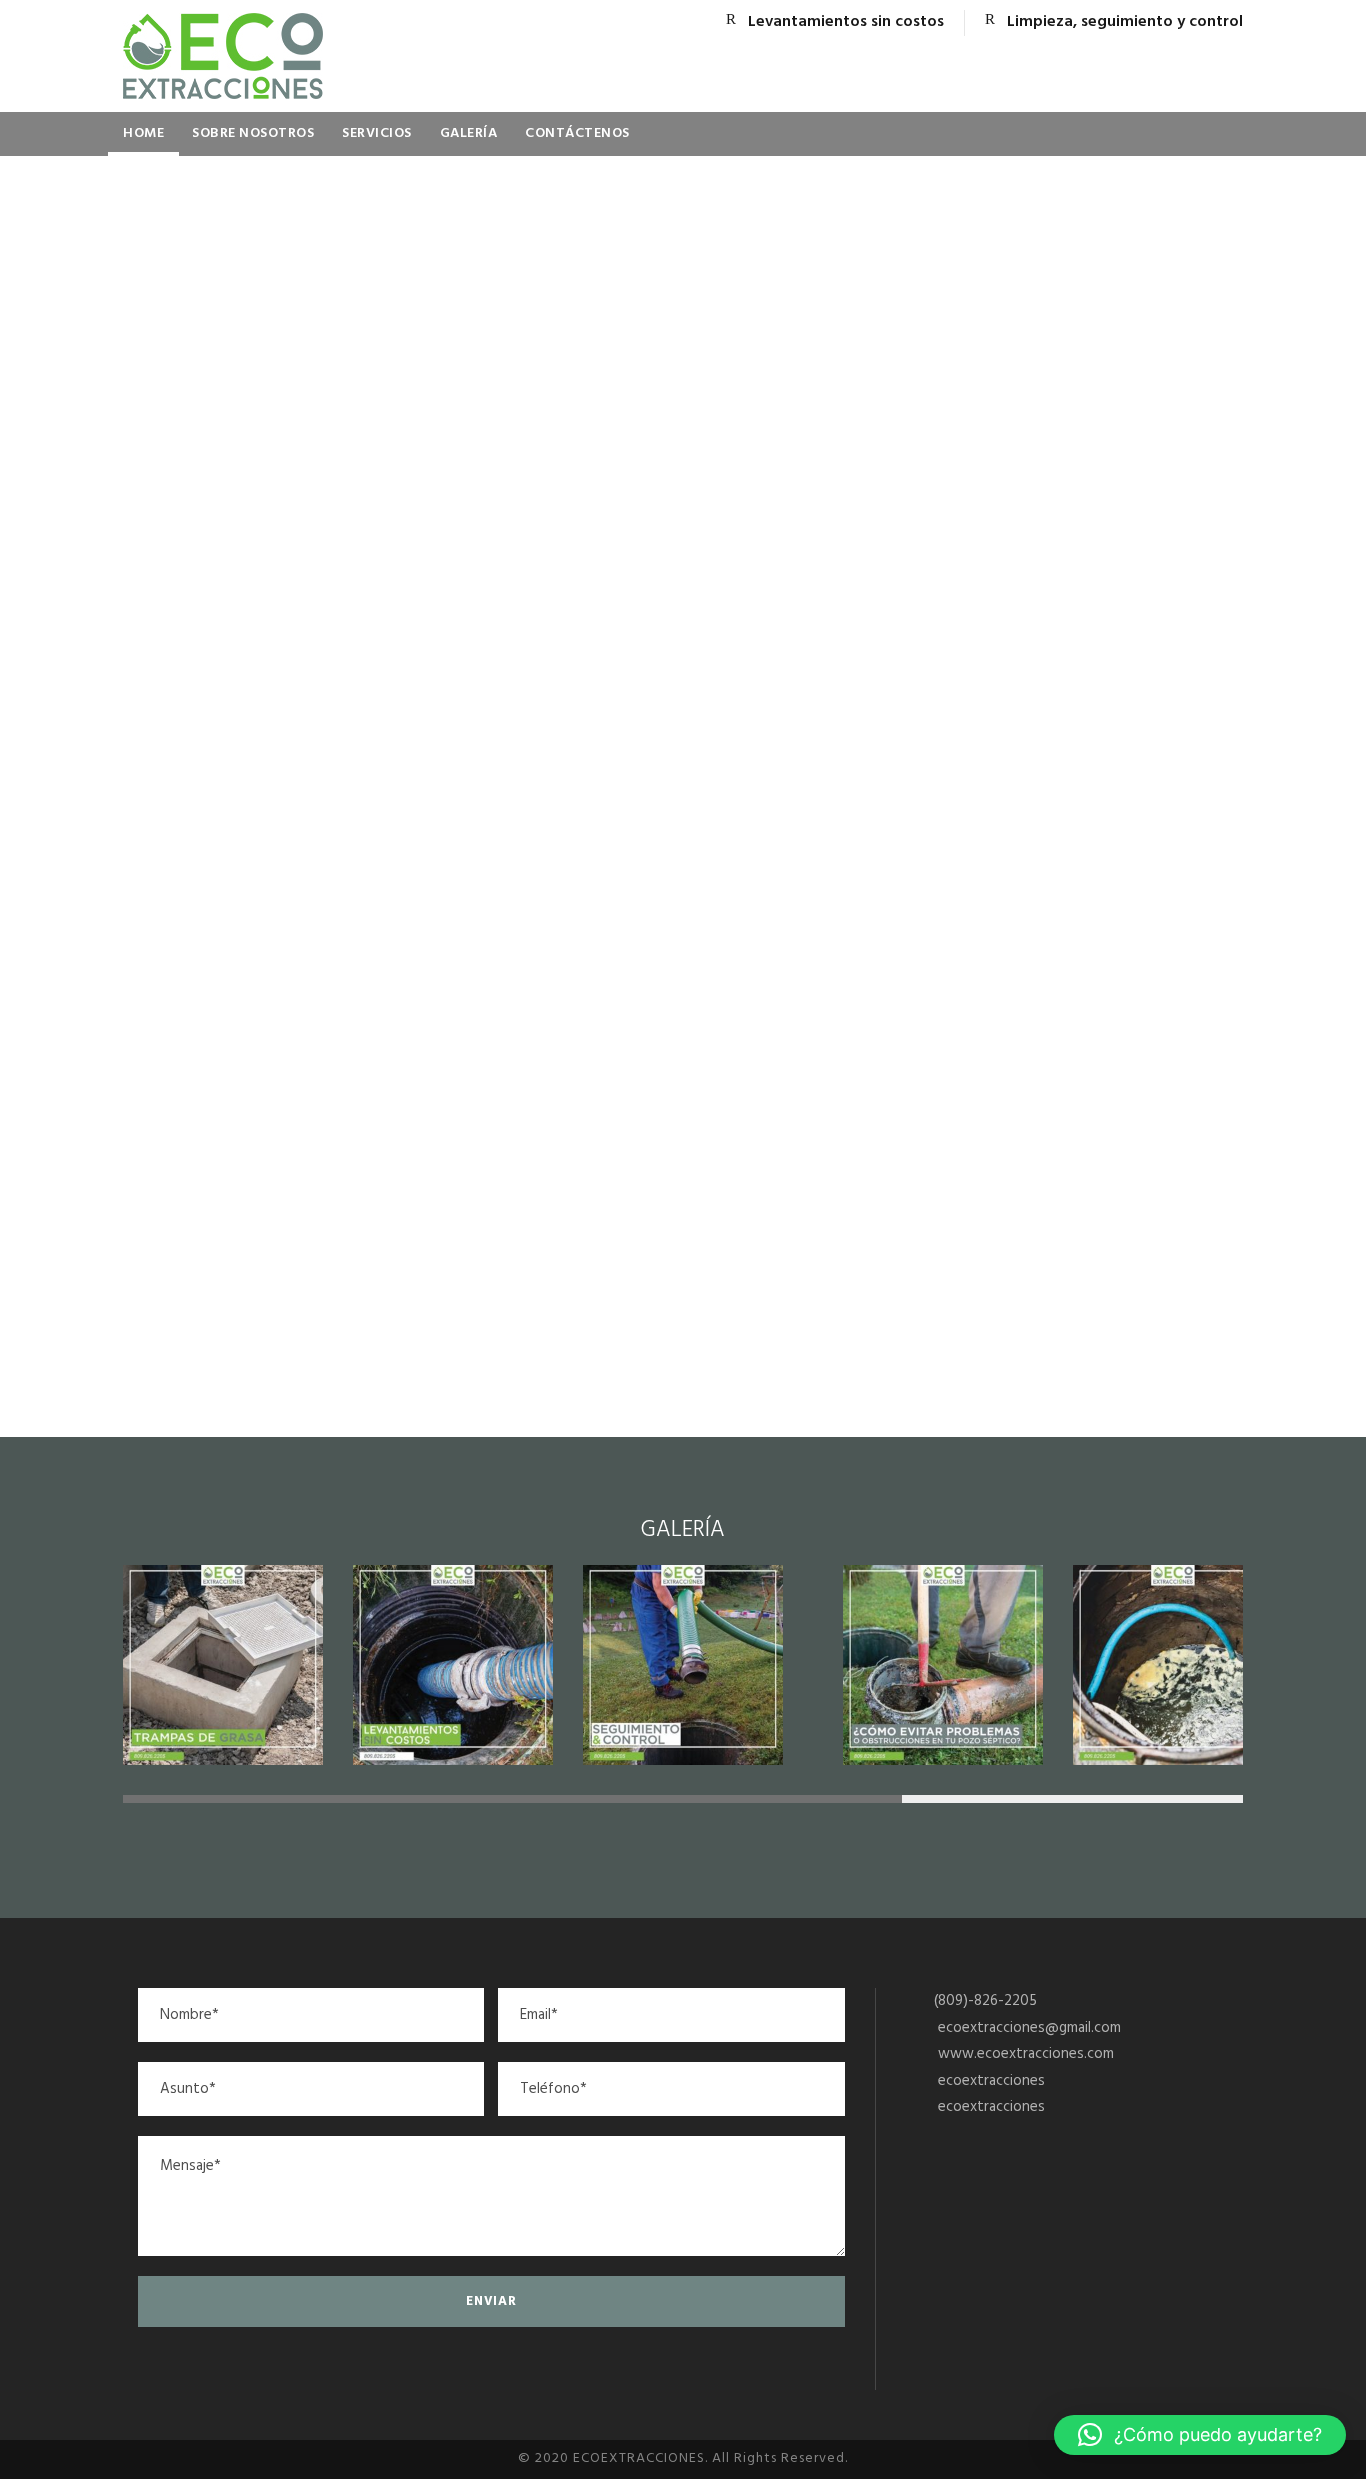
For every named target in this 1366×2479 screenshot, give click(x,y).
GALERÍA (469, 133)
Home (143, 133)
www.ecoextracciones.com (1026, 2054)
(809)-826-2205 (985, 2001)
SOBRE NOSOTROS (253, 133)
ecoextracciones (991, 2081)
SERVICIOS (377, 133)
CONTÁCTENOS (577, 133)
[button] (1200, 2435)
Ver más (683, 1030)
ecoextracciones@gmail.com (1029, 2028)
